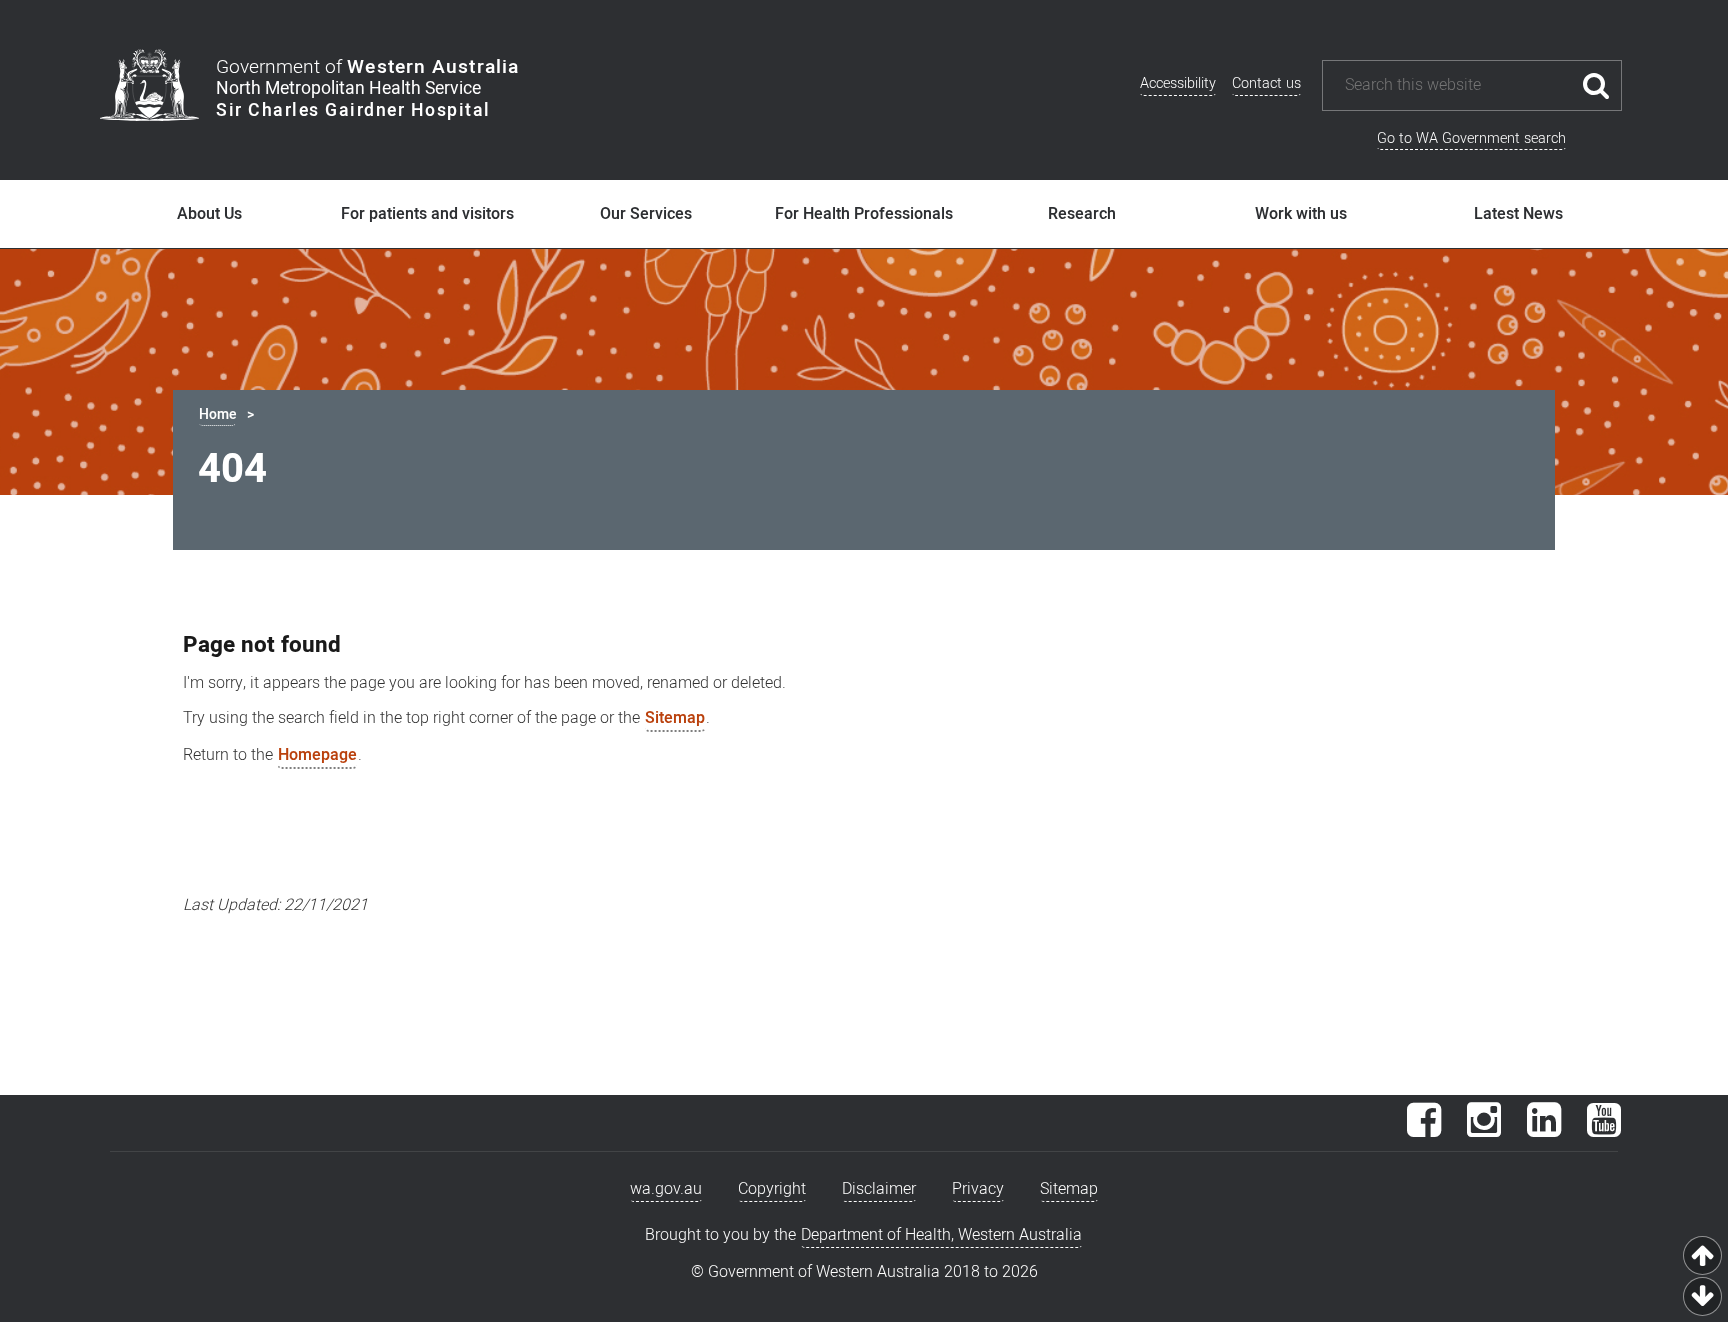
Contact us (1266, 83)
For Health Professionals (864, 214)
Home (217, 414)
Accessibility (1178, 83)
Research (1082, 214)
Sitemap (675, 718)
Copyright (772, 1189)
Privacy (978, 1189)
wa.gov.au (666, 1189)
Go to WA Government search (1471, 138)
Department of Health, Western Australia (941, 1235)
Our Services (646, 214)
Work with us (1301, 214)
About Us (209, 214)
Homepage (317, 755)
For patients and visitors (427, 214)
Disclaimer (879, 1189)
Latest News (1518, 214)
